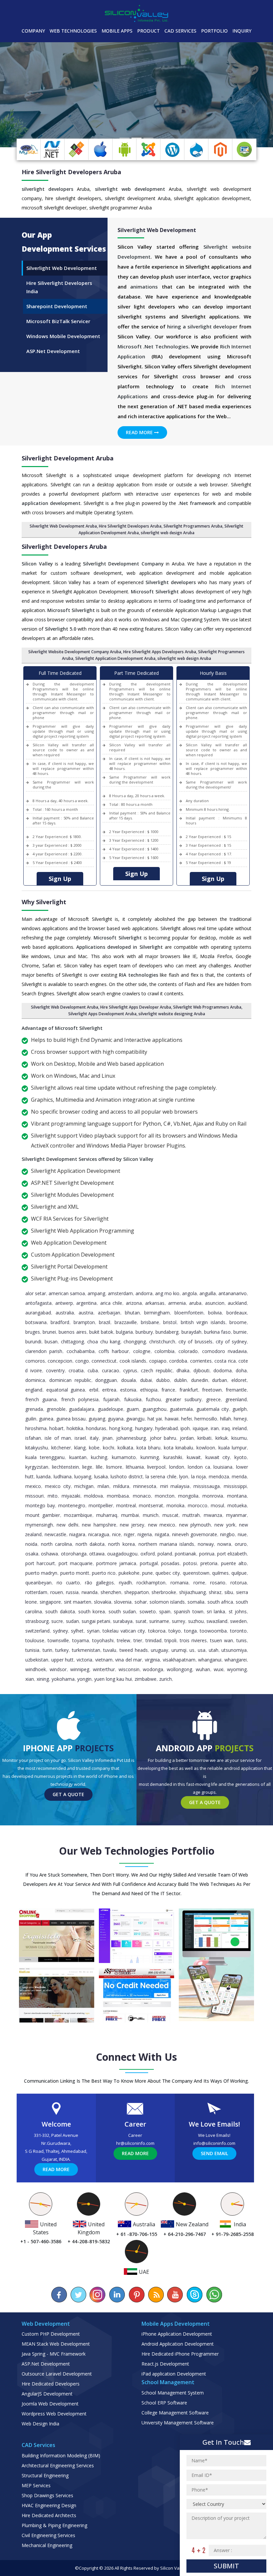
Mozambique (78, 1515)
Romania (179, 1583)
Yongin (84, 1679)
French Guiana (41, 1399)
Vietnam (104, 1660)
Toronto (238, 1631)
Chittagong (72, 1342)
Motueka (237, 1505)
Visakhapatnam (179, 1660)
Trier (138, 1640)
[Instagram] (98, 2295)
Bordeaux (237, 1313)
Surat (141, 1621)
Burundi (33, 1342)
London (177, 1467)
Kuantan (78, 1457)
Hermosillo (206, 1419)
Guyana (116, 1419)
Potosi (190, 1563)
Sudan (72, 1621)
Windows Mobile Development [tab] (63, 336)
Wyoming (237, 1669)
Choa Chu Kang (104, 1342)
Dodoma (223, 1370)
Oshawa (49, 1554)
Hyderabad (166, 1428)
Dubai (146, 1380)
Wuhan (203, 1669)
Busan (51, 1342)
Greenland (236, 1399)
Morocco (198, 1505)
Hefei (186, 1419)
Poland (165, 1554)
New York (225, 1525)
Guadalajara (82, 1409)
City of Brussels (195, 1342)
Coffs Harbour (114, 1351)
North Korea (121, 1544)
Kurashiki (173, 1457)
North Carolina (56, 1544)
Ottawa (97, 1554)
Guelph (240, 1409)
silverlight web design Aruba (168, 533)
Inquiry (242, 31)
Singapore (50, 1602)
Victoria (84, 1660)
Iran (215, 1428)
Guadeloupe (111, 1409)
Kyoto (241, 1457)
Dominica (35, 1380)
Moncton (165, 1496)
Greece (213, 1399)
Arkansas (155, 1303)
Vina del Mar (129, 1660)
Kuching (99, 1457)
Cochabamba (81, 1351)
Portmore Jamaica (116, 1563)
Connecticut (104, 1361)
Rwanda (90, 1592)
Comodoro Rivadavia (224, 1351)
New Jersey (132, 1525)
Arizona (134, 1303)
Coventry (55, 1370)
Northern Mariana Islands (166, 1544)
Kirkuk (222, 1438)
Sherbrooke (164, 1592)
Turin (47, 1650)
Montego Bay (40, 1505)
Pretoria (209, 1563)
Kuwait (194, 1457)
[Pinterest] (136, 2295)
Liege (87, 1467)
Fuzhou (153, 1399)
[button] (20, 95)
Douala (129, 1380)
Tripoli (170, 1640)
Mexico (33, 1486)
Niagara (77, 1534)
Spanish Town (188, 1611)
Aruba (195, 1303)
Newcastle (55, 1534)
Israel (80, 1438)
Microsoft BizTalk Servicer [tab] (58, 321)
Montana (237, 1496)
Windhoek (36, 1669)
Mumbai (130, 1515)
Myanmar (236, 1515)
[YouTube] (175, 2295)
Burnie (240, 1332)
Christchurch (162, 1342)
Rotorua (239, 1583)
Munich (151, 1515)
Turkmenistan (86, 1650)
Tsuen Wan (222, 1640)
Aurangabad (38, 1313)
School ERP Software (164, 2403)
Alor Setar (36, 1293)
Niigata (162, 1534)
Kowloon (206, 1448)
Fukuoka (133, 1399)
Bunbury (144, 1332)
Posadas (170, 1563)
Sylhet (77, 1631)
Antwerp (64, 1303)
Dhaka (183, 1370)
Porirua (207, 1554)
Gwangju (135, 1419)
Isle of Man (58, 1438)
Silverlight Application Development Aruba (115, 658)
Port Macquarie (76, 1563)
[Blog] (156, 2295)
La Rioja (198, 1476)
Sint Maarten (78, 1602)
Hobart (56, 1428)
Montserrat (151, 1505)
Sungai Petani (96, 1621)
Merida (239, 1476)
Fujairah (111, 1399)
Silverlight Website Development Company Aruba (75, 652)
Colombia (164, 1351)
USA (202, 1650)
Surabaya (123, 1621)
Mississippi (235, 1486)
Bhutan (132, 1313)
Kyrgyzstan (37, 1467)
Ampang (96, 1293)
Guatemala (181, 1409)
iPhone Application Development (177, 2334)
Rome (199, 1583)
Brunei (49, 1332)
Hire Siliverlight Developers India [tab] (59, 287)
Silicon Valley (173, 2568)
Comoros (35, 1361)
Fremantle (236, 1390)
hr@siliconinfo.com (135, 2143)
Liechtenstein (65, 1467)
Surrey (178, 1621)
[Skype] (194, 2295)
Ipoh (185, 1428)
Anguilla (208, 1293)
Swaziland (217, 1621)
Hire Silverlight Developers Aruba (130, 526)
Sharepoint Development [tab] (57, 306)
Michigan (84, 1486)
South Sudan (122, 1611)
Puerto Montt (75, 1573)
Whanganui (210, 1660)
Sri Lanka (216, 1611)
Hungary (144, 1428)
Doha (241, 1370)
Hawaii (172, 1419)
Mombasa (118, 1496)
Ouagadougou (122, 1554)
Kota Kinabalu (178, 1448)
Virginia (152, 1660)
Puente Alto (234, 1563)
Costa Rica (225, 1361)
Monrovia (213, 1496)
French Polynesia (80, 1399)
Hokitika (75, 1428)
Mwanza (213, 1515)
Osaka (32, 1554)
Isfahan (33, 1438)
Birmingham (157, 1313)
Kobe (94, 1448)
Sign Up (60, 879)
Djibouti (201, 1370)
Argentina (86, 1303)
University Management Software (178, 2423)
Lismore (114, 1467)
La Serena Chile (161, 1476)
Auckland (237, 1303)
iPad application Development (174, 2374)
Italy (94, 1438)
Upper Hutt (63, 1660)
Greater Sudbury (183, 1399)
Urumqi (179, 1650)
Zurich (165, 1679)
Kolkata (125, 1448)
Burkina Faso (217, 1332)
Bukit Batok (101, 1332)
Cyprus (130, 1370)
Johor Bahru (163, 1438)
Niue (242, 1534)
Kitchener (61, 1448)
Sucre (57, 1621)
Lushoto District (127, 1476)
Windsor (58, 1669)
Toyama (81, 1640)
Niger (129, 1534)
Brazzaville (126, 1322)
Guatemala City (213, 1409)
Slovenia (123, 1602)
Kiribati (204, 1438)
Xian (30, 1679)
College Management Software (175, 2413)
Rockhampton (151, 1583)
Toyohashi (103, 1640)
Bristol (170, 1322)
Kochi (109, 1448)
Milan (103, 1486)
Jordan (187, 1438)
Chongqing (135, 1342)
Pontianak (185, 1554)
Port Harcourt (40, 1563)
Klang (80, 1448)
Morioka (175, 1505)
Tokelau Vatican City (124, 1631)
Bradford (60, 1322)
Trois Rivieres (193, 1640)
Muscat (170, 1515)
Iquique (200, 1428)
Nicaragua (99, 1534)
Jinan (107, 1438)
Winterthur (104, 1669)
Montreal (126, 1505)
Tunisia (32, 1650)
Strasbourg (37, 1621)
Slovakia (103, 1602)
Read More (140, 432)
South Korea (92, 1611)
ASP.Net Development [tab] (53, 351)
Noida (31, 1544)
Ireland (240, 1428)
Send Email (214, 2153)
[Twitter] (79, 2295)
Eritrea (109, 1390)
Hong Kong (121, 1428)
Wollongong (179, 1669)
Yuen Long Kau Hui (113, 1679)
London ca (199, 1467)
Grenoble (56, 1409)
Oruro (241, 1544)
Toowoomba (213, 1631)
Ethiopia (149, 1390)
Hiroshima (36, 1428)
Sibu (229, 1592)
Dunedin (200, 1380)
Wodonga (153, 1669)
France (168, 1390)
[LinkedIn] (117, 2295)
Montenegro (72, 1505)
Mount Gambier (43, 1515)
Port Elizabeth (232, 1554)
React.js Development (165, 2364)
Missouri (34, 1496)
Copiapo (158, 1361)
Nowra (224, 1544)
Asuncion (215, 1303)
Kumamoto (124, 1457)
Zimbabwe (145, 1679)
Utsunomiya (234, 1650)
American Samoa (67, 1293)
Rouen (57, 1592)
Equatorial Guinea (66, 1390)
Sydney (60, 1631)
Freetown (212, 1390)
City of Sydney (231, 1342)
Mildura (121, 1486)
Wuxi (219, 1669)
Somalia (196, 1602)
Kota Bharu (148, 1448)
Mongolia (188, 1496)
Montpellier (101, 1505)
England (34, 1390)
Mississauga (207, 1486)
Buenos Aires (72, 1332)
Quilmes (220, 1573)
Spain (165, 1611)
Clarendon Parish (44, 1351)
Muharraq (107, 1515)
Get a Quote (68, 1794)
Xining (43, 1679)
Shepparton (136, 1592)
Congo (82, 1361)
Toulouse (35, 1640)
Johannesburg (131, 1438)
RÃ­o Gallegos (99, 1583)
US (192, 1650)
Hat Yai (155, 1419)
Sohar (141, 1602)
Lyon (184, 1476)
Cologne (142, 1351)
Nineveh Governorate (195, 1534)
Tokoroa (157, 1631)
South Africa (220, 1602)
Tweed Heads (134, 1650)
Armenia (177, 1303)
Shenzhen (111, 1592)
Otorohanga (74, 1554)
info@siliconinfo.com (214, 2143)
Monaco (142, 1496)
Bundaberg (167, 1332)
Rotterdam (36, 1592)
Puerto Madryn (41, 1573)
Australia (65, 1313)
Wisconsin (129, 1669)
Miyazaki (71, 1496)
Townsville (58, 1640)
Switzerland (37, 1631)
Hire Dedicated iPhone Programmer (180, 2354)
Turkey (62, 1650)
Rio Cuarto (68, 1583)
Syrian (93, 1631)
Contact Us (65, 133)
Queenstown (196, 1573)
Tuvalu (110, 1650)
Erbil (94, 1390)
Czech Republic (157, 1370)
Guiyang (97, 1419)
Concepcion (60, 1361)
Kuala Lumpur (233, 1448)
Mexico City (58, 1486)
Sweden (238, 1621)
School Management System (173, 2393)
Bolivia (215, 1313)
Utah (214, 1650)
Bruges (33, 1332)
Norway (206, 1544)
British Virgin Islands (203, 1322)
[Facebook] (59, 2295)
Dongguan (106, 1380)
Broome (238, 1322)
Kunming (150, 1457)
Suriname (159, 1621)
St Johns (238, 1611)
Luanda (43, 1476)
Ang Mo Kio (167, 1293)
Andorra (144, 1293)
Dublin (180, 1380)
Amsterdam (120, 1293)
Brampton (84, 1322)
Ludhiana (63, 1476)
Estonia (128, 1390)
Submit (226, 2566)
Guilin (31, 1419)
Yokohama (63, 1679)
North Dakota (90, 1544)
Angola (189, 1293)
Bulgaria (124, 1332)
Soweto (148, 1611)
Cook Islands (133, 1361)
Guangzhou (154, 1409)
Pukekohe (129, 1573)
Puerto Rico (104, 1573)
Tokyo (175, 1631)
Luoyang (83, 1476)
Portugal (149, 1563)
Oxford (148, 1554)
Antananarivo (233, 1293)
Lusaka (101, 1476)
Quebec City (168, 1573)
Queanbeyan (38, 1583)
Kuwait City (218, 1457)
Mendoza (219, 1476)
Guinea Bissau (71, 1419)
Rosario (218, 1583)
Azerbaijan (109, 1313)
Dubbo (163, 1380)
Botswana (36, 1322)
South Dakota (60, 1611)
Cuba (93, 1370)
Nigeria (145, 1534)
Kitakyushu (37, 1448)
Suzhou (196, 1621)
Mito (53, 1496)
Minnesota (145, 1486)
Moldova (93, 1496)
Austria (86, 1313)
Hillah (226, 1419)
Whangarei (236, 1660)
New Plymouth (195, 1525)
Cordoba (178, 1361)
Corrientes (201, 1361)
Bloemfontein (189, 1313)
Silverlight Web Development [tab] (62, 268)
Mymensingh (39, 1525)
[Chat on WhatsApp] (214, 2295)
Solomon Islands (167, 1602)
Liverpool (156, 1467)
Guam (133, 1409)
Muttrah (191, 1515)
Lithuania (135, 1467)
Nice (117, 1534)
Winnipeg (80, 1669)
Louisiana (223, 1467)
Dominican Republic (70, 1380)
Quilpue (239, 1573)
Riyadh (125, 1583)
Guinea (46, 1419)
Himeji (240, 1419)
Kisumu (239, 1438)
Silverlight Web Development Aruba (63, 526)
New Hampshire (99, 1525)
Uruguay (159, 1650)
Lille (99, 1467)
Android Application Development (178, 2344)
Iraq (226, 1428)
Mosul (217, 1505)
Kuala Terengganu (45, 1457)
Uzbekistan (37, 1660)
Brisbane (150, 1322)
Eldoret (239, 1380)
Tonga (190, 1631)
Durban (220, 1380)
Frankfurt (189, 1390)
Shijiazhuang (192, 1592)
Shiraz (215, 1592)
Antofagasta (38, 1303)
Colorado (188, 1351)
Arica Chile (111, 1303)
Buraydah (191, 1332)
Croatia (76, 1370)
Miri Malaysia (175, 1486)
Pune (147, 1573)
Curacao (111, 1370)
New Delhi (67, 1525)
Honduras (96, 1428)
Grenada (34, 1409)
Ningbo (227, 1534)
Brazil (105, 1322)
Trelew (124, 1640)
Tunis (242, 1640)
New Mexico (162, 1525)
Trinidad (153, 1640)
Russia (72, 1592)
